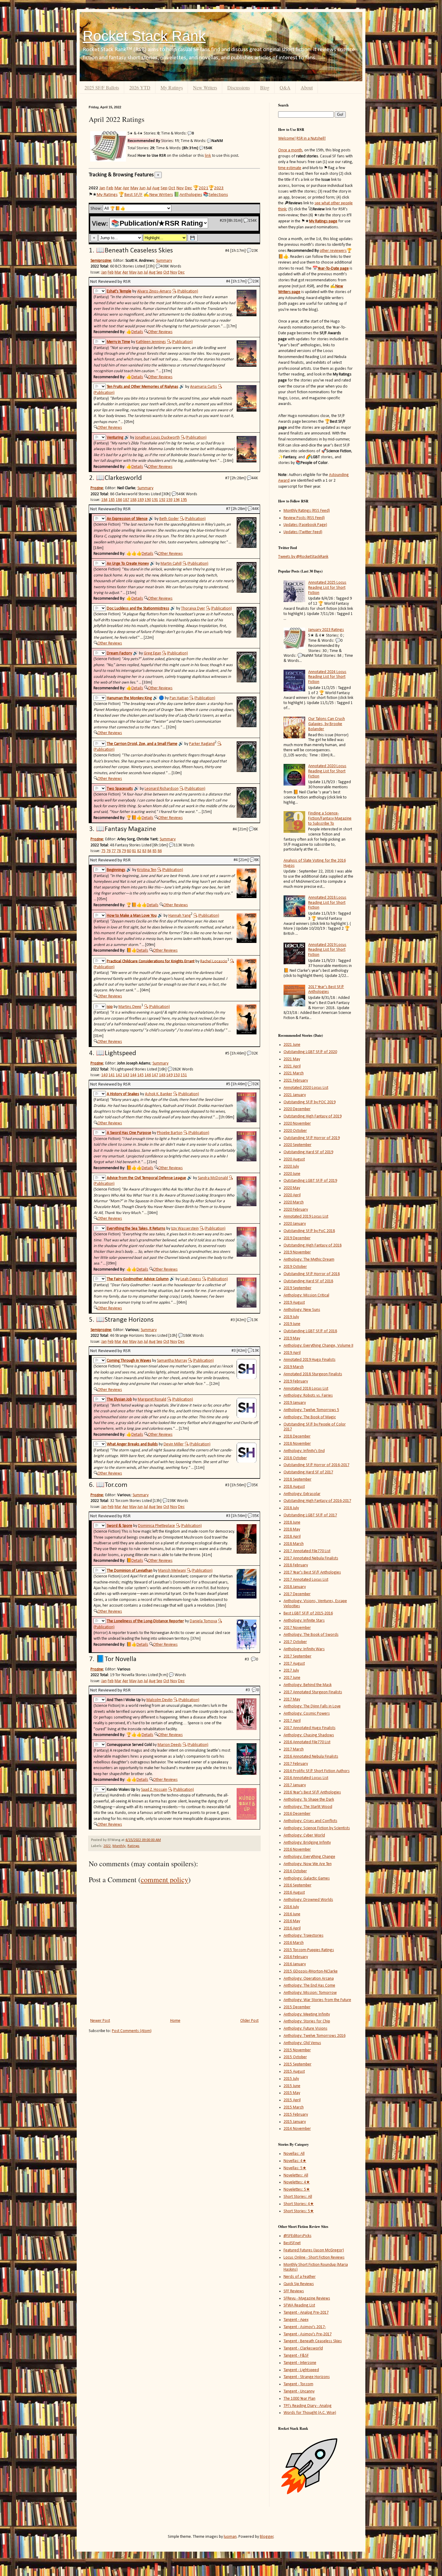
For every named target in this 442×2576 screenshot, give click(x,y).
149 (169, 1075)
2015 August (294, 2072)
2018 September (298, 1480)
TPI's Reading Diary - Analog (308, 2406)
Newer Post (100, 2021)
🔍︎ (174, 291)
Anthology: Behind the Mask (308, 1685)
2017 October (295, 1642)
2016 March (294, 1943)
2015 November (297, 2050)
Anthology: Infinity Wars (304, 1649)
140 (104, 1075)
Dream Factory (119, 653)
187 (126, 500)
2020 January (295, 1224)
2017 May (292, 1699)
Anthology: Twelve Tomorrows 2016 (315, 2036)
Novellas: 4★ (295, 2161)
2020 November (297, 1124)
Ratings (134, 1846)
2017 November (297, 1628)
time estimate (290, 168)
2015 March (294, 2107)
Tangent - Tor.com (298, 2384)
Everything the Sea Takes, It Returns (136, 1229)
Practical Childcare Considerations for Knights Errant (151, 961)
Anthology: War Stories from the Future (317, 2000)
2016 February (296, 1957)
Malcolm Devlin (160, 1700)
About (307, 87)
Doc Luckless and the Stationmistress (138, 608)
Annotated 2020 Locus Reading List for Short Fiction (327, 771)
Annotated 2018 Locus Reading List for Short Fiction (327, 903)
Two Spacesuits (120, 789)
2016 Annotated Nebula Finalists (311, 1757)
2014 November (297, 2129)
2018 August (294, 1487)
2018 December (297, 1436)
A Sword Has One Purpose (129, 1133)
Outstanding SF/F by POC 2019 (310, 1102)
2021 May (292, 1059)
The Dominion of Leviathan (130, 1571)
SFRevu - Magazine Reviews (307, 2298)
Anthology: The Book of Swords (311, 1635)
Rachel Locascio (214, 961)
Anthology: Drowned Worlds (308, 1900)
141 (112, 1075)
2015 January (295, 2122)
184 (104, 500)
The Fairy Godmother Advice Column (138, 1279)
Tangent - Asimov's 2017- (305, 2327)
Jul (149, 188)
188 (133, 500)
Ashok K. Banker (159, 1094)
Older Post (249, 2021)
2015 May (292, 2093)
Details (137, 332)
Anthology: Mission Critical (306, 1295)
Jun (142, 188)
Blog (265, 87)
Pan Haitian (179, 698)
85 (155, 851)
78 (119, 851)
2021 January (295, 1095)
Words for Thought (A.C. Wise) (310, 2413)
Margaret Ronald (152, 1399)
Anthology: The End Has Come (309, 1986)
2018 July (291, 1508)
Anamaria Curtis (204, 387)
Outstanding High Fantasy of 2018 (313, 1245)
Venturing (115, 438)
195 (184, 500)
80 (129, 851)
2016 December (297, 1814)
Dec (188, 188)
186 (119, 500)
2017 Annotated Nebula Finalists (311, 1558)
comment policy (164, 1879)
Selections (218, 195)
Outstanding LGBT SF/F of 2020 (310, 1052)
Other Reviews (160, 332)
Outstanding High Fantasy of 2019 (313, 1116)
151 (184, 1075)
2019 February (296, 1381)
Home (175, 2021)
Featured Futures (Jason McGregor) (314, 2250)
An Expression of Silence (127, 519)
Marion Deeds (170, 1745)
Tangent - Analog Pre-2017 (306, 2313)
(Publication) (188, 291)
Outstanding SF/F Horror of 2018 (312, 1274)
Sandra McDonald (213, 1178)
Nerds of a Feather (300, 2277)
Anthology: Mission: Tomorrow (310, 1993)
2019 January (295, 1403)
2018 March (294, 1544)
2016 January (295, 1964)
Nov (180, 188)
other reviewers (333, 251)
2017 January (295, 1785)
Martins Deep (130, 1007)
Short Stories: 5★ (299, 2211)
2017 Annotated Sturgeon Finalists (313, 1692)
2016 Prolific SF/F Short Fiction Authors (317, 1771)
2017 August (294, 1664)
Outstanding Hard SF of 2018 (308, 1281)
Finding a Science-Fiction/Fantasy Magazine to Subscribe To (330, 819)
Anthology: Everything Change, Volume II (318, 1346)
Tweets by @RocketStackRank (303, 557)
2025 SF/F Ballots (102, 87)
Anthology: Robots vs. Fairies (308, 1396)
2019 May (292, 1338)
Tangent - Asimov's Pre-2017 (308, 2334)
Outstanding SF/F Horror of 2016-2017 (316, 1465)
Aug (156, 188)
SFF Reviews (294, 2291)
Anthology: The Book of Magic (310, 1417)
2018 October (295, 1458)
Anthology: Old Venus (302, 2043)
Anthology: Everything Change (309, 1857)
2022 (107, 1846)
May (134, 188)
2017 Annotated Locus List (306, 1580)
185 (112, 500)
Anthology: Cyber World (304, 1835)
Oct (172, 188)
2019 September (298, 1288)
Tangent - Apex (296, 2320)
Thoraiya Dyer (193, 608)
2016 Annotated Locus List (306, 1778)
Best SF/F (133, 195)
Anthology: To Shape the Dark (309, 1800)
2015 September (298, 2064)
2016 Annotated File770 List (307, 1742)
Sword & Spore (120, 1526)
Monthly (119, 1846)
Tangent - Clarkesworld (303, 2348)
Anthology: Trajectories (304, 1936)
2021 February (296, 1081)
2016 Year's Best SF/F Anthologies (312, 1792)
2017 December (297, 1594)
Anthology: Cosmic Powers (307, 1714)
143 (126, 1075)
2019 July (291, 1317)
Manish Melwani (172, 1571)
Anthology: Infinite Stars (304, 1621)
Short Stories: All (298, 2197)
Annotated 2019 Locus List (306, 1217)
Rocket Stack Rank (144, 36)
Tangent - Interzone (300, 2363)
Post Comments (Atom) (132, 2031)
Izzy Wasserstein (185, 1229)
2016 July (291, 1907)
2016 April (292, 1928)
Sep (164, 188)
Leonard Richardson (162, 789)
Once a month (290, 150)
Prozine (97, 488)
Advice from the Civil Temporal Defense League (146, 1178)
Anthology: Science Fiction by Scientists (317, 1828)
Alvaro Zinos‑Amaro (154, 291)
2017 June (292, 1678)
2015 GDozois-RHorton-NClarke (311, 1971)
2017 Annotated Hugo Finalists (310, 1728)
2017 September (298, 1656)
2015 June (292, 2086)
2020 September (298, 1145)
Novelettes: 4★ (297, 2182)
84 (149, 851)
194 (177, 500)
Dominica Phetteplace (157, 1526)
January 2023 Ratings (326, 630)
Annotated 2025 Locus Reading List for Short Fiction (327, 588)
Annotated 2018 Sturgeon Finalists (313, 1374)
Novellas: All (294, 2154)
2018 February (296, 1565)
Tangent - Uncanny (299, 2391)
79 (124, 851)
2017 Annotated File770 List (307, 1551)
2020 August (294, 1159)
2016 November (297, 1850)
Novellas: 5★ (295, 2168)
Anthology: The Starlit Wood (308, 1807)
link (208, 155)
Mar (118, 188)
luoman (230, 2537)
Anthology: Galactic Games (307, 1878)
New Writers (205, 87)
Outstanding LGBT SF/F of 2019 (310, 1181)
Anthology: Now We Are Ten (308, 1864)
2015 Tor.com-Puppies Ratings (309, 1950)
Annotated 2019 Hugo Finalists (310, 1360)
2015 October (295, 2057)
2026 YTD (140, 87)
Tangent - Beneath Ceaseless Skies (313, 2341)
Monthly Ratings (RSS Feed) (307, 511)
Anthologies (191, 195)
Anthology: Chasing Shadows (309, 1735)
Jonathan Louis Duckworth (157, 438)
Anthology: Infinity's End (304, 1451)
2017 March (294, 1749)
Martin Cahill (171, 564)
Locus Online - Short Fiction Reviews (314, 2258)
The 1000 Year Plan (299, 2399)
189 (141, 500)
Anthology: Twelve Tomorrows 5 (311, 1410)
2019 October (295, 1267)
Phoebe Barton (170, 1133)
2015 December (297, 2007)
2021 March (294, 1073)
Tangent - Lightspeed (301, 2370)
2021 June (292, 1045)
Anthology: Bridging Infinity (307, 1843)
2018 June (292, 1523)
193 (169, 500)
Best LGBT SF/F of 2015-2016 (308, 1613)
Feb (110, 188)
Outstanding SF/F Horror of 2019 (312, 1138)
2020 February (296, 1210)
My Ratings (172, 87)
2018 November (297, 1444)
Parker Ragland (202, 744)
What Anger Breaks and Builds (132, 1444)
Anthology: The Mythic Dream (309, 1260)
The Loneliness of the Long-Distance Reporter (145, 1621)
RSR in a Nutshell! (311, 139)
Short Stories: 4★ (299, 2204)
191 (155, 500)
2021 (204, 188)
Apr (126, 188)
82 (139, 851)
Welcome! (287, 139)
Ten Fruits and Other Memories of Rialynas (143, 387)
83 (144, 851)
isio (110, 1007)
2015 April (292, 2100)
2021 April (292, 1066)
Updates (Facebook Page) (305, 525)
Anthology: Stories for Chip (307, 2021)
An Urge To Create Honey (128, 564)
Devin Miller (174, 1444)
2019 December (297, 1238)
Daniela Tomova (203, 1621)
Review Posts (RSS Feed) (304, 518)
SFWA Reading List (299, 2305)
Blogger (267, 2537)
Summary (164, 261)
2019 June (292, 1324)
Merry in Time (118, 342)
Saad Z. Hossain (154, 1790)
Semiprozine (101, 261)
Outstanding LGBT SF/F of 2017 (310, 1515)
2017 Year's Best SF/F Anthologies (326, 990)
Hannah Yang (180, 916)
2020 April (292, 1195)
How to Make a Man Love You (132, 916)
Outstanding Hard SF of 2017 (308, 1472)
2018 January (295, 1587)
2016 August (294, 1893)
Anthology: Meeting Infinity (307, 2014)
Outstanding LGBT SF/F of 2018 (310, 1331)
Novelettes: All (296, 2175)
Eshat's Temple (119, 291)
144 (133, 1075)
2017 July (291, 1671)
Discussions (239, 87)
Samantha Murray (172, 1361)
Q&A (285, 87)
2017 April (292, 1721)
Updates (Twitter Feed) (303, 532)
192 (162, 500)
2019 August (294, 1303)
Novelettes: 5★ (297, 2190)
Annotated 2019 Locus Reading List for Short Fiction (327, 950)
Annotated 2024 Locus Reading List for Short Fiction (327, 677)
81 (134, 851)
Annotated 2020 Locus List (306, 1088)
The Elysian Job (119, 1399)
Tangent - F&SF (296, 2356)
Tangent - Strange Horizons (307, 2377)
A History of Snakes (123, 1094)
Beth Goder (169, 519)
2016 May (292, 1921)
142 (119, 1075)
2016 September (298, 1885)
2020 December (297, 1109)
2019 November (297, 1252)
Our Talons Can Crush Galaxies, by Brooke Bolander (327, 724)
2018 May (292, 1529)
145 (141, 1075)
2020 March (294, 1202)
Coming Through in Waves (129, 1361)
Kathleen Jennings (151, 342)
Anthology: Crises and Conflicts (310, 1821)
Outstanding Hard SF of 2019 (308, 1152)
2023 (219, 188)
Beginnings (116, 870)
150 (177, 1075)
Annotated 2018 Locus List (306, 1389)
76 (109, 851)
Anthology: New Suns (302, 1310)
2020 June (292, 1174)
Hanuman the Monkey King (129, 698)
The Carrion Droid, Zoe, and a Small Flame (142, 744)
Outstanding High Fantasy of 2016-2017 (317, 1501)
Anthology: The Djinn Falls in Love (312, 1706)
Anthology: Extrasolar (302, 1494)
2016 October (295, 1871)
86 (160, 851)
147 (155, 1075)
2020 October (295, 1131)
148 (162, 1075)
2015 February (296, 2115)
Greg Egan (152, 653)
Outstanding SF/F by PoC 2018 (309, 1231)
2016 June (292, 1914)
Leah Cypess (191, 1279)
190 (148, 500)
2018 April (292, 1537)
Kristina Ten (147, 870)
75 (103, 851)
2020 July (291, 1167)
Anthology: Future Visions (305, 2029)
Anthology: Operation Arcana (309, 1979)
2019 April (292, 1353)
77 (114, 851)
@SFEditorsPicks (298, 2236)
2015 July (291, 2079)
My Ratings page (323, 221)
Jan (102, 188)
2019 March (294, 1367)
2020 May (292, 1188)
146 (148, 1075)
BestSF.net (292, 2243)
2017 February (296, 1764)
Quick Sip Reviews (299, 2284)
